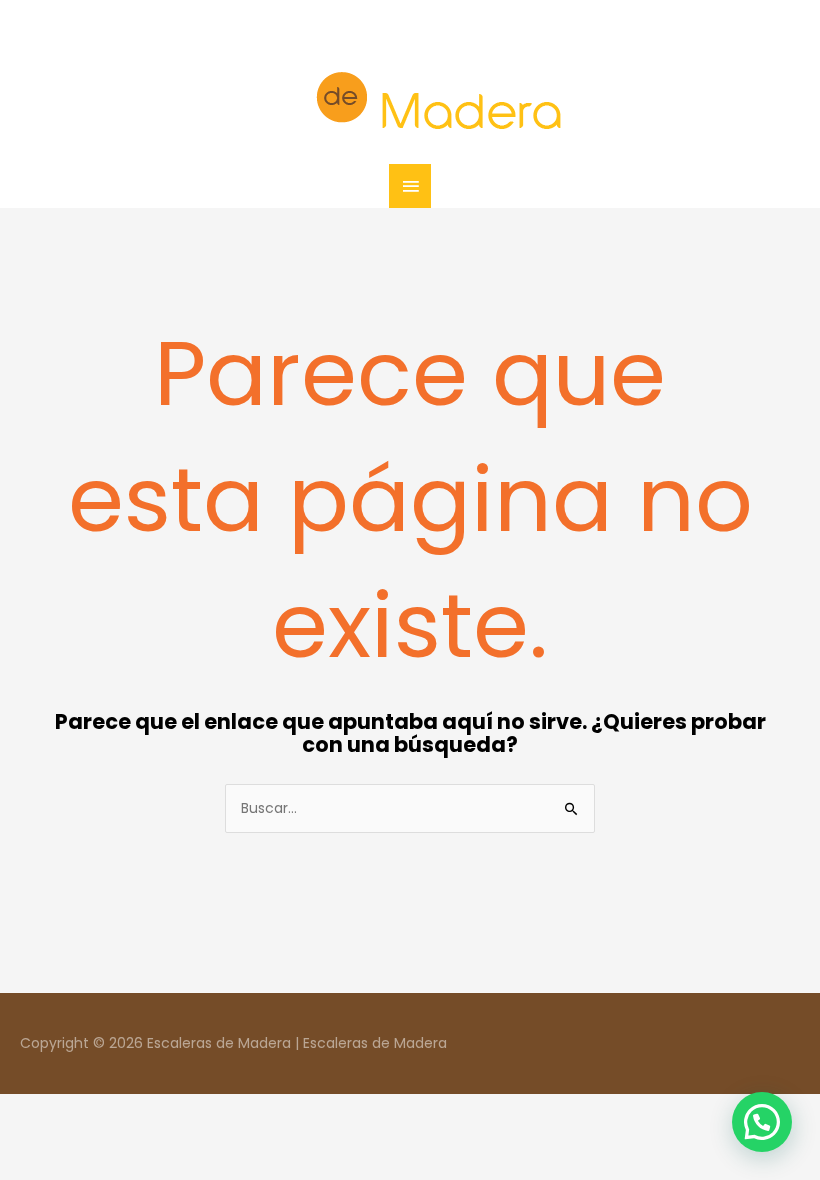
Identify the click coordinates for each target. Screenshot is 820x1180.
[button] (762, 1122)
